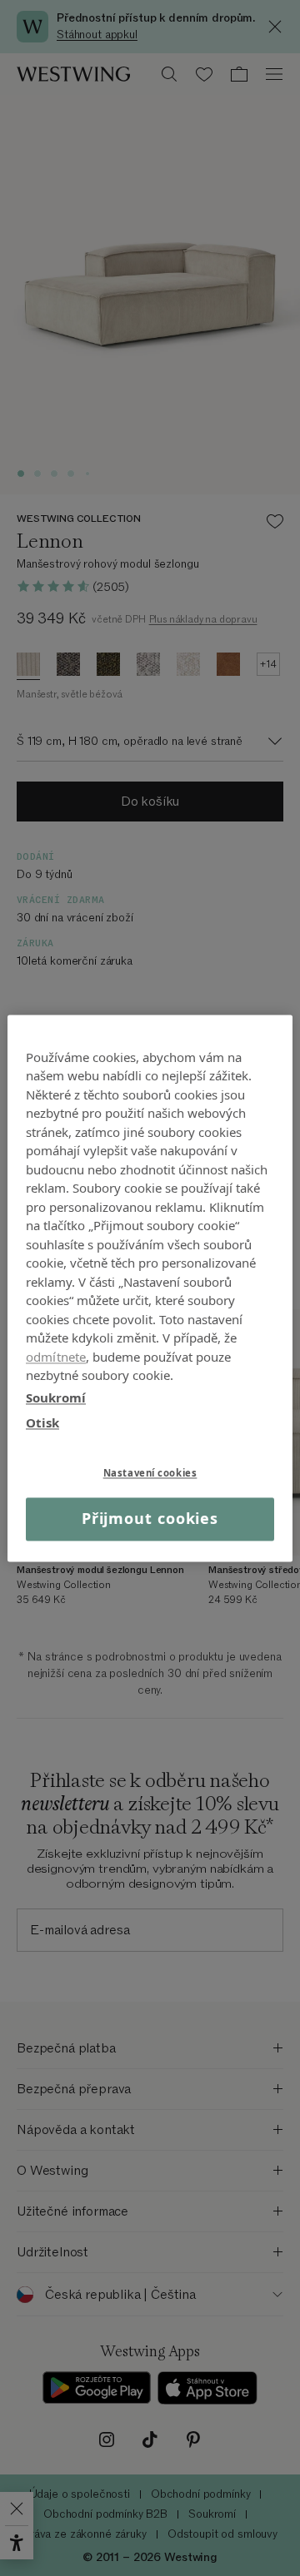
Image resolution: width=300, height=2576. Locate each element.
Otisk (42, 1422)
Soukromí (56, 1397)
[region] (150, 1288)
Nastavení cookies (150, 1473)
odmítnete (56, 1357)
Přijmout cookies (150, 1519)
